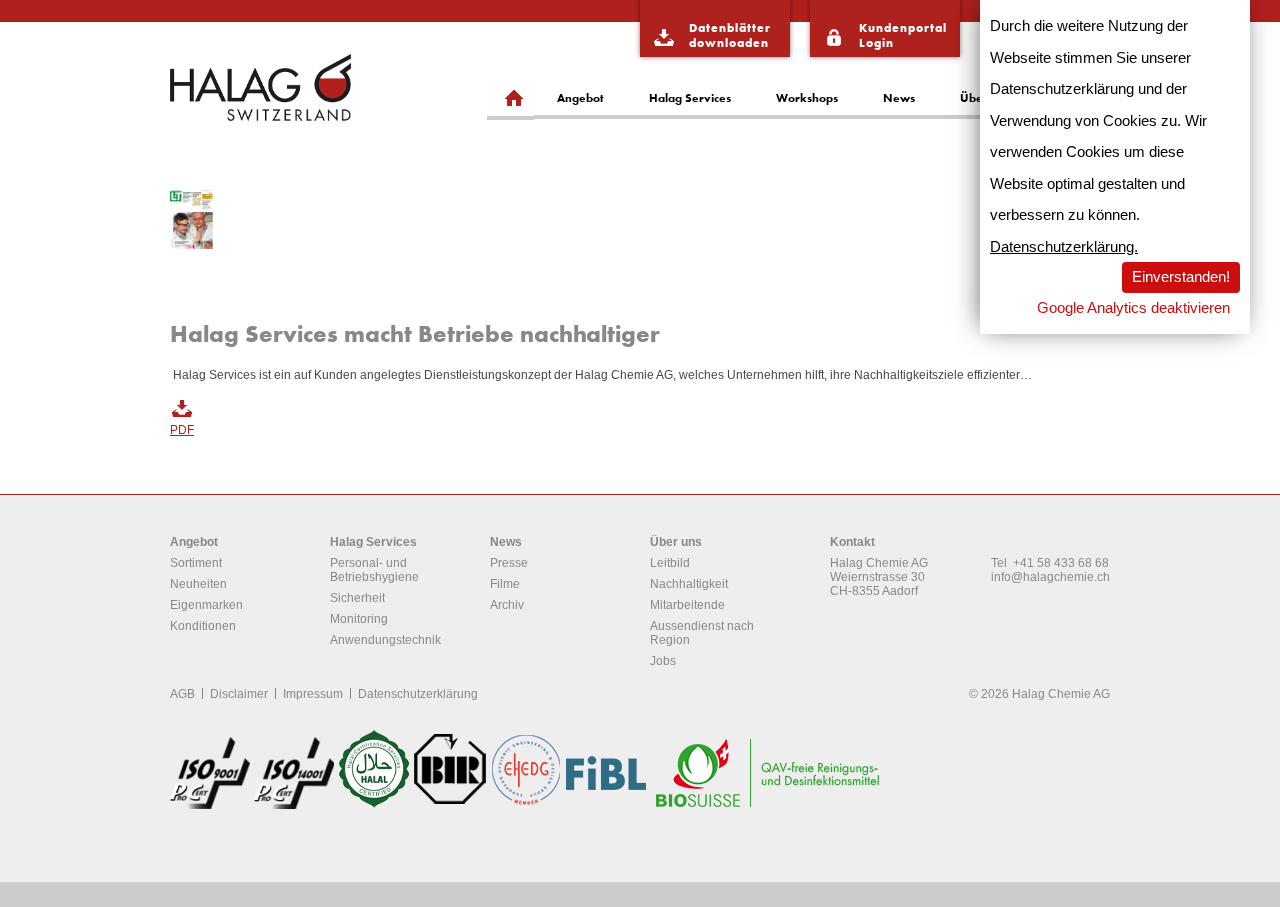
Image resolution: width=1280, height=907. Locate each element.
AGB (182, 694)
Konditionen (203, 626)
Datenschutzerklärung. (1064, 246)
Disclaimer (239, 694)
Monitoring (359, 619)
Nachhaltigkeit (689, 584)
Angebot (580, 97)
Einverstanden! (1181, 276)
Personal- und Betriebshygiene (374, 570)
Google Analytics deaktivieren (1133, 307)
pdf (182, 430)
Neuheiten (198, 584)
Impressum (313, 694)
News (899, 97)
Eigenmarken (206, 605)
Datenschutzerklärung (418, 694)
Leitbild (670, 563)
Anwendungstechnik (385, 640)
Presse (509, 563)
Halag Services (690, 97)
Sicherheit (357, 598)
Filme (505, 584)
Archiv (507, 605)
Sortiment (196, 563)
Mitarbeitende (687, 605)
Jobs (663, 661)
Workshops (807, 97)
